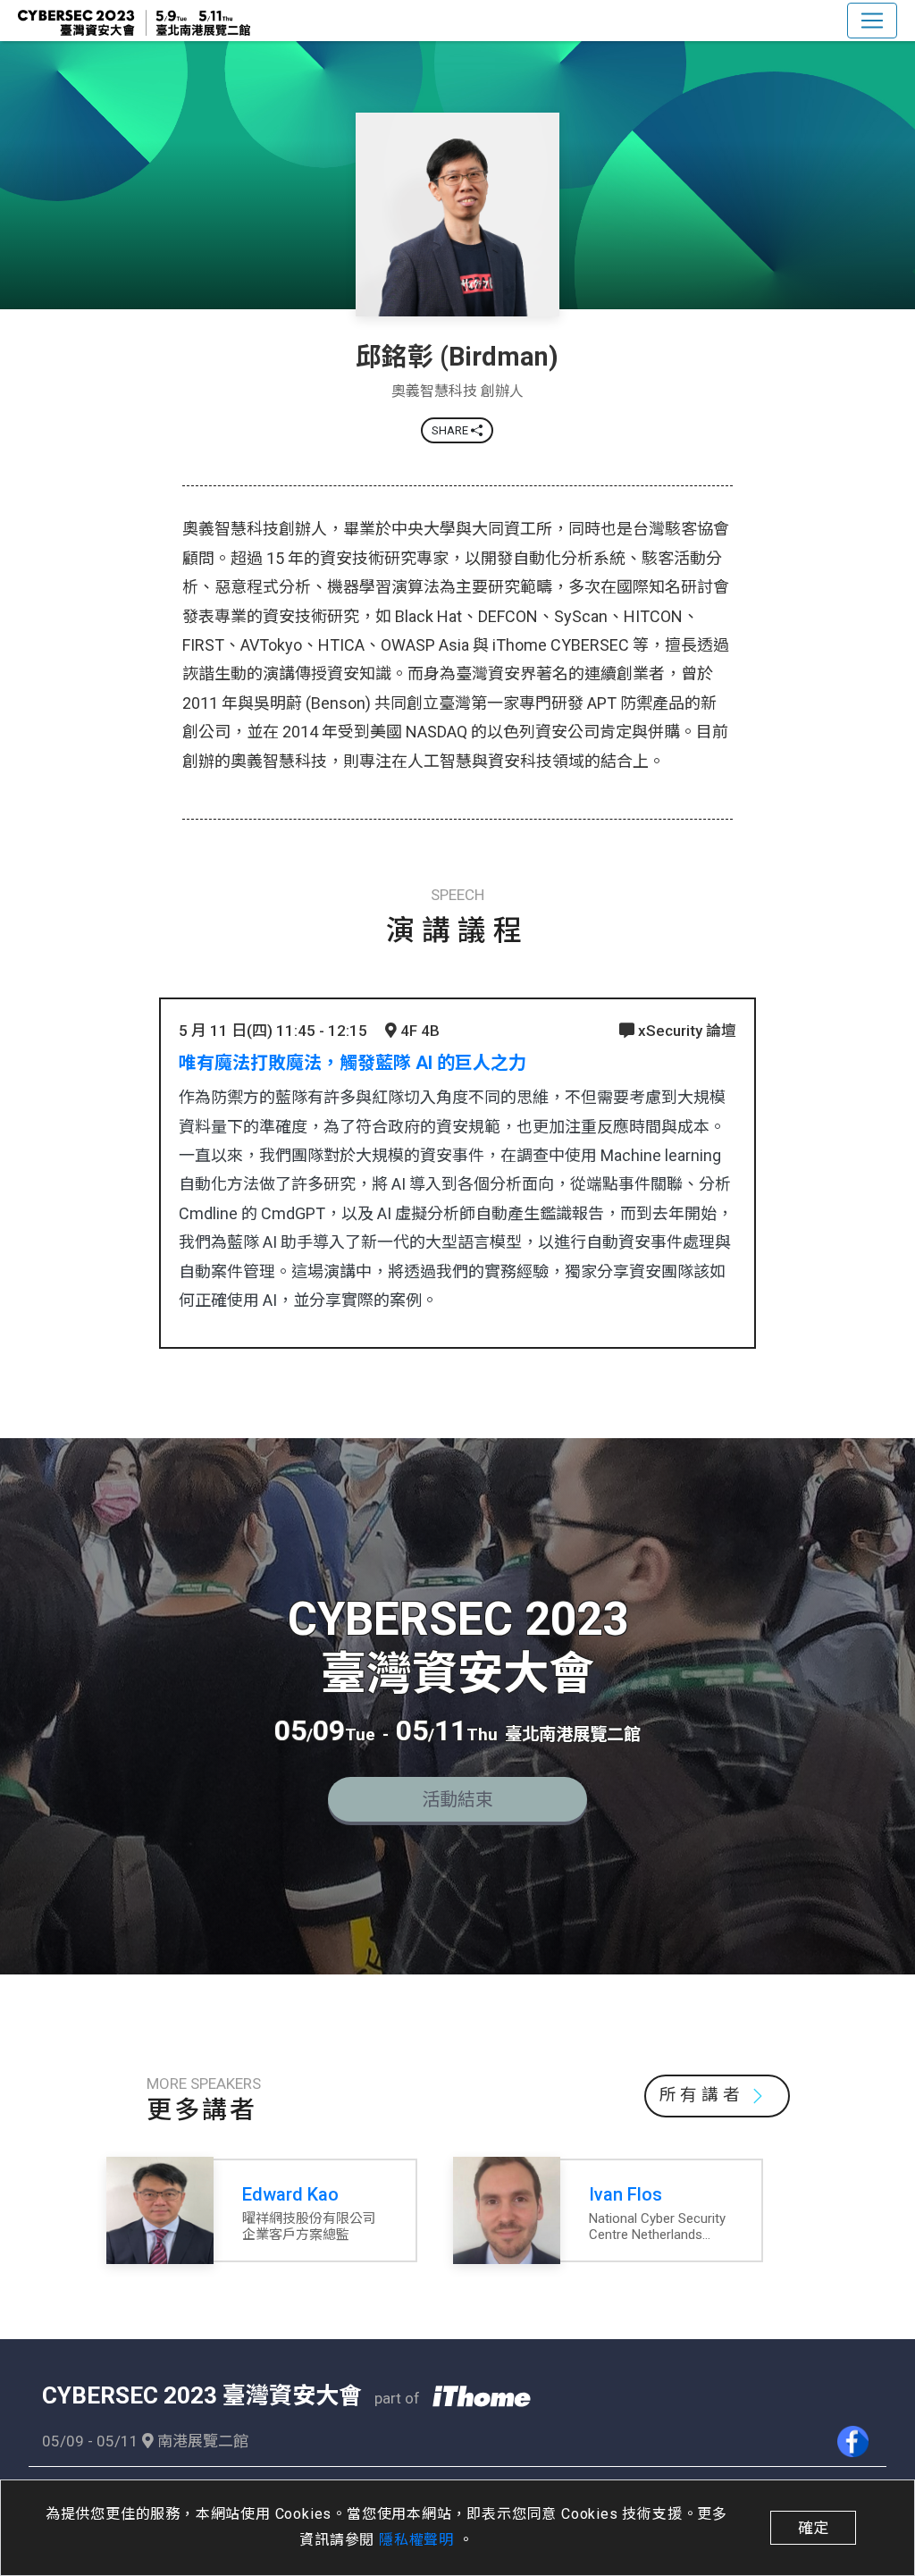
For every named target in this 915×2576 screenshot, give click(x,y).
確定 (813, 2528)
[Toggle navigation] (872, 21)
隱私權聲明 (419, 2540)
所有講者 (702, 2095)
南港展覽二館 (201, 2441)
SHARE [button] (451, 430)
